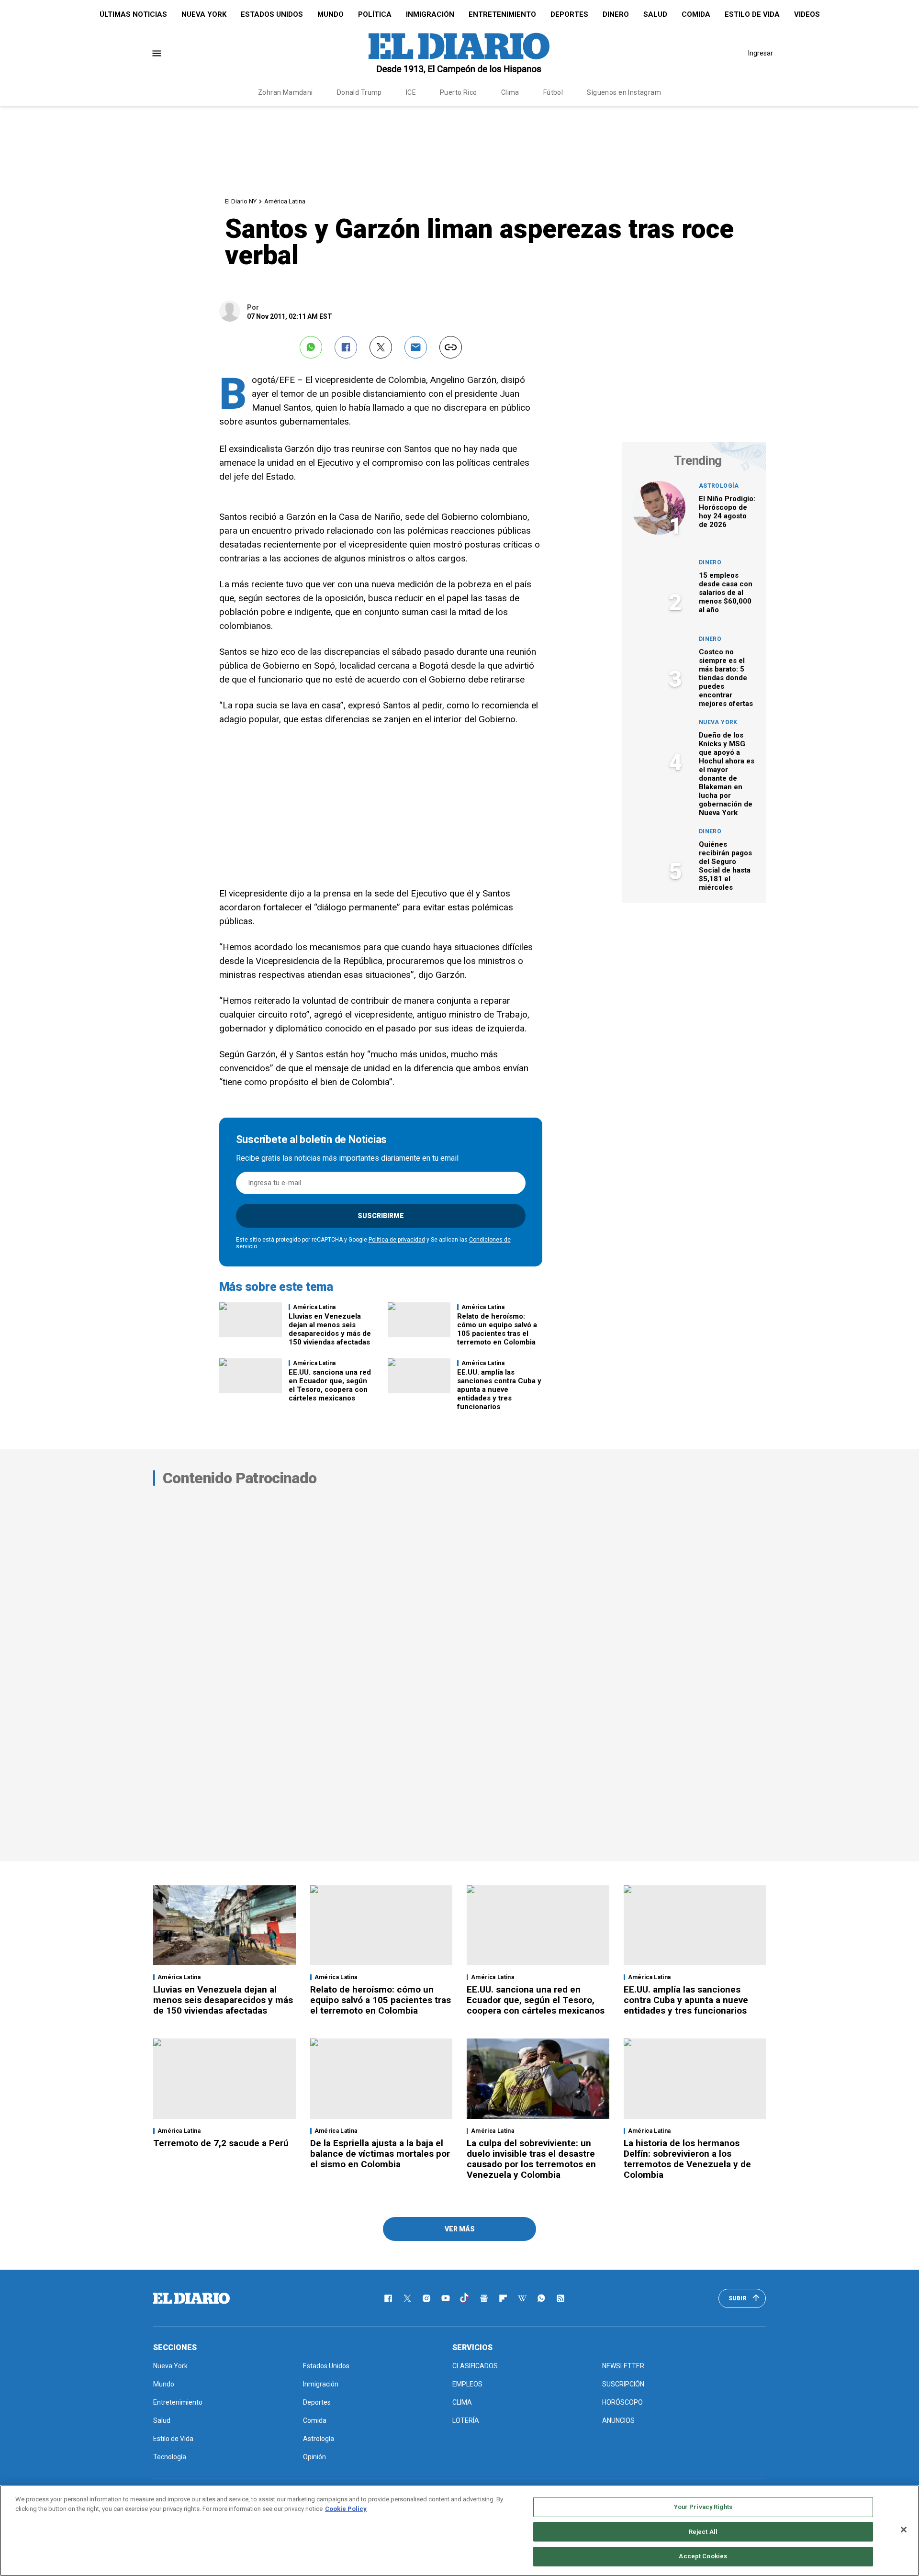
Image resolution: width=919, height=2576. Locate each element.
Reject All (703, 2532)
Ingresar (761, 53)
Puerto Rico (459, 92)
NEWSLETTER (623, 2366)
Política (375, 14)
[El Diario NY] (459, 53)
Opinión (314, 2457)
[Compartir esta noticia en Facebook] (346, 347)
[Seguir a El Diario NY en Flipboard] (503, 2298)
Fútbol (553, 92)
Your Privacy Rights (703, 2507)
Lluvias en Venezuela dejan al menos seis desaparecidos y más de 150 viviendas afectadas (330, 1329)
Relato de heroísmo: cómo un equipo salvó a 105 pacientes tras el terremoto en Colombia (497, 1329)
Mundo (331, 14)
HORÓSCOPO (622, 2402)
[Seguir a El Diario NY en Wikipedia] (522, 2298)
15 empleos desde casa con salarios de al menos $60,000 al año (726, 593)
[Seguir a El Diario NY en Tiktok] (465, 2298)
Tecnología (170, 2457)
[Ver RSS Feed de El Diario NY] (560, 2298)
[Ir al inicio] (191, 2298)
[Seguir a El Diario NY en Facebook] (388, 2298)
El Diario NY (241, 201)
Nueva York (204, 14)
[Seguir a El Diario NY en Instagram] (426, 2298)
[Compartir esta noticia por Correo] (416, 347)
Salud (655, 14)
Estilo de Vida (752, 14)
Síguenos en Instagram (624, 92)
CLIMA (462, 2402)
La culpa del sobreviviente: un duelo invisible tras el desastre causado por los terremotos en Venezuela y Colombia (531, 2159)
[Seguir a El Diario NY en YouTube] (446, 2298)
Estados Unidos (272, 14)
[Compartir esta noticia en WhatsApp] (311, 347)
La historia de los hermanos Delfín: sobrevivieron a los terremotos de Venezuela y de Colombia (687, 2159)
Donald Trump (359, 92)
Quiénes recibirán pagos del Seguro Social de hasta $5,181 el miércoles (725, 866)
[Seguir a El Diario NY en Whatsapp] (541, 2298)
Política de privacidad (397, 1240)
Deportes (569, 14)
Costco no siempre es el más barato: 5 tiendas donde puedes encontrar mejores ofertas (726, 678)
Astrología (719, 486)
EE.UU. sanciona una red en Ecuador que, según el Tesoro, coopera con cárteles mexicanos (330, 1385)
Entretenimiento (502, 14)
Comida (696, 14)
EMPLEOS (467, 2384)
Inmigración (430, 14)
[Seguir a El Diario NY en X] (407, 2298)
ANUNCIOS (618, 2420)
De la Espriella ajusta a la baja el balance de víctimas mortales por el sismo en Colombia (380, 2154)
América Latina (285, 201)
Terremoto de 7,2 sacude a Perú (221, 2143)
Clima (510, 92)
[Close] (904, 2530)
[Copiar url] (451, 347)
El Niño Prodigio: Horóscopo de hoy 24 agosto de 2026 (727, 512)
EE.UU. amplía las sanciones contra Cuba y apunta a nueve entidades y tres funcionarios (499, 1389)
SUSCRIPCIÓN (623, 2384)
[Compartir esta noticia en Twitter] (381, 347)
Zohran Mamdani (286, 92)
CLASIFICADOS (475, 2366)
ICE (411, 92)
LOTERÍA (466, 2420)
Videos (807, 14)
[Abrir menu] (157, 53)
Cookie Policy (346, 2509)
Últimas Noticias (133, 14)
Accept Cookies (703, 2556)
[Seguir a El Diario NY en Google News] (484, 2298)
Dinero (616, 14)
